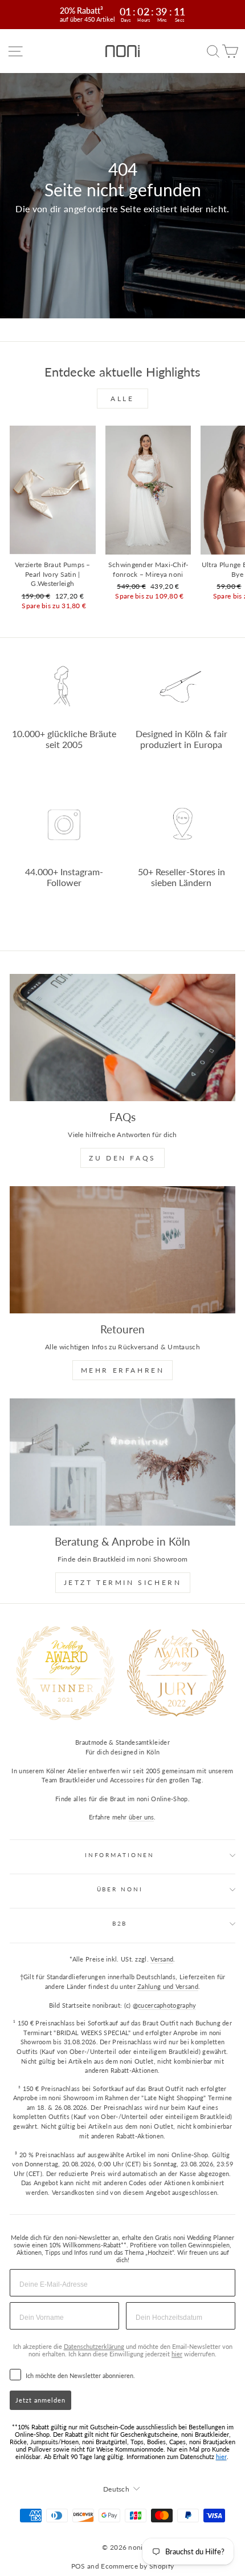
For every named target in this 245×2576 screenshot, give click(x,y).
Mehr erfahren (123, 1370)
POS (78, 2566)
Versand (162, 1959)
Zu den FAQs (122, 1158)
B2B (120, 1924)
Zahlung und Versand (168, 1986)
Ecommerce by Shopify (137, 2566)
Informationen (120, 1855)
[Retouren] (122, 1250)
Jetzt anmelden (40, 2400)
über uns (141, 1817)
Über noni (120, 1889)
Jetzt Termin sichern (123, 1582)
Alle (122, 399)
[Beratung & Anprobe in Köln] (122, 1462)
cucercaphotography (167, 2005)
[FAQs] (122, 1038)
